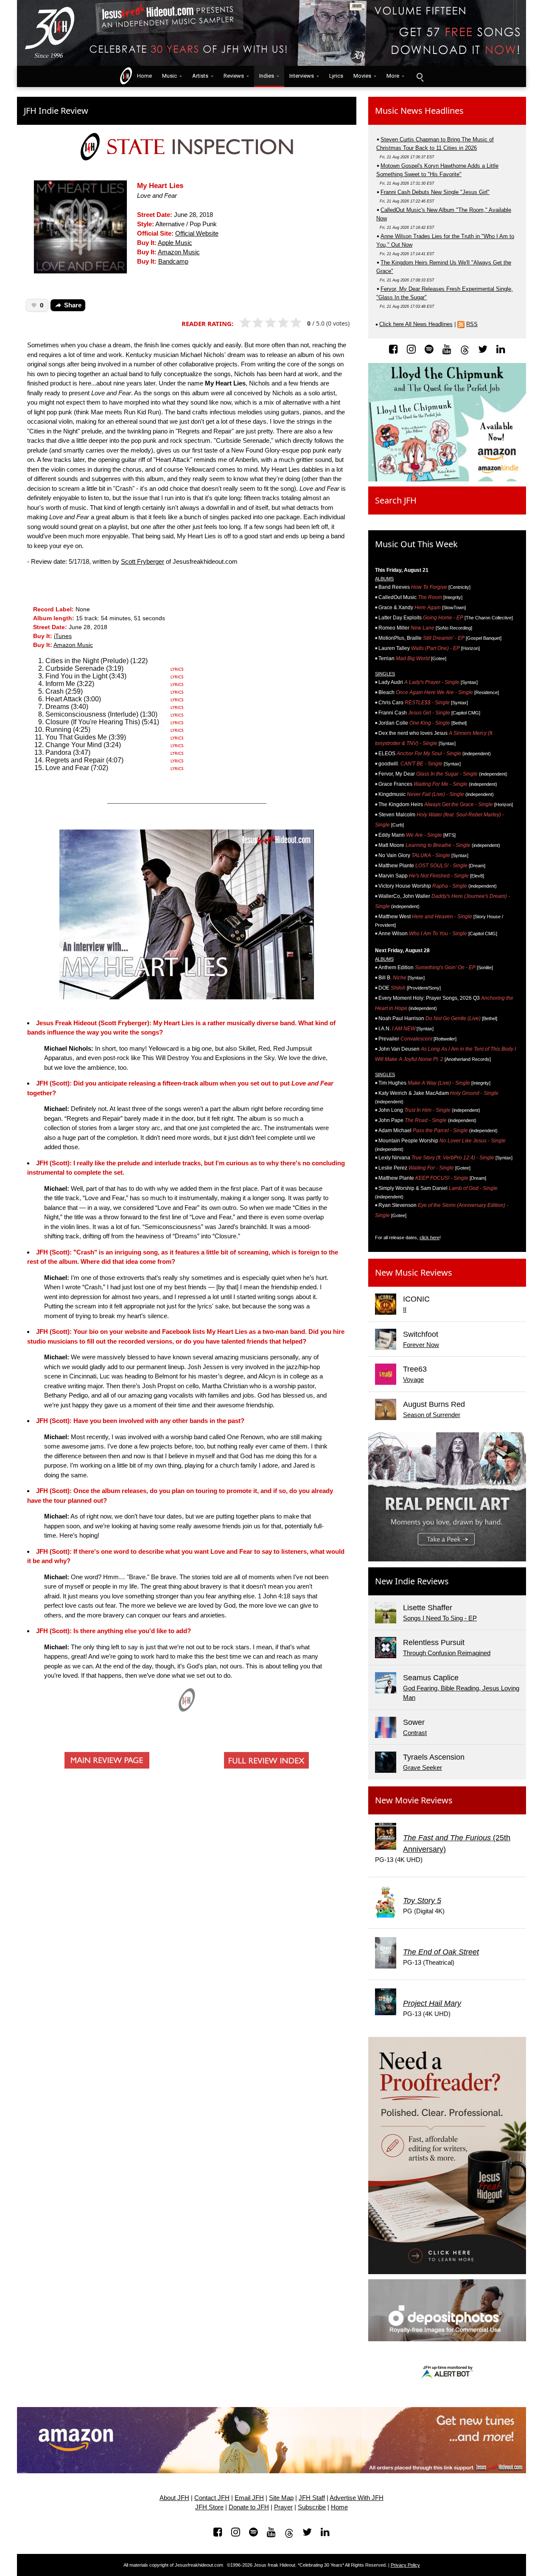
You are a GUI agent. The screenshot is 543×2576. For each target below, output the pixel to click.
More (393, 76)
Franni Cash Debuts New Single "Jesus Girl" (435, 192)
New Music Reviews (414, 1273)
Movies (362, 76)
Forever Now (421, 1345)
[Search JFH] (420, 76)
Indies (267, 76)
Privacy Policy (405, 2565)
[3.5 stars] (281, 323)
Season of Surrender (432, 1415)
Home (143, 76)
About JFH (174, 2498)
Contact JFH (212, 2498)
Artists (200, 76)
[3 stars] (274, 323)
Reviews (234, 76)
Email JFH (249, 2498)
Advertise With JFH (357, 2498)
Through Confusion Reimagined (447, 1653)
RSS (472, 324)
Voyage (413, 1379)
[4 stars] (287, 323)
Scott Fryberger (143, 561)
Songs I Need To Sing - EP (440, 1618)
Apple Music (175, 243)
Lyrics (336, 76)
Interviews (302, 76)
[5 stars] (300, 323)
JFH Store (209, 2507)
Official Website (197, 233)
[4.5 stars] (293, 323)
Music (169, 76)
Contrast (415, 1733)
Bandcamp (173, 262)
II (405, 1309)
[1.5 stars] (255, 323)
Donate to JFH (249, 2507)
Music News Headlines (419, 111)
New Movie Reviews (414, 1800)
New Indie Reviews (412, 1581)
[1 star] (249, 323)
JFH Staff (312, 2498)
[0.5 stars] (242, 323)
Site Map (281, 2498)
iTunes (63, 636)
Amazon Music (179, 252)
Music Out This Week (416, 544)
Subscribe (312, 2507)
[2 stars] (262, 323)
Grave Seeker (423, 1767)
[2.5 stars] (268, 323)
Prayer (283, 2507)
